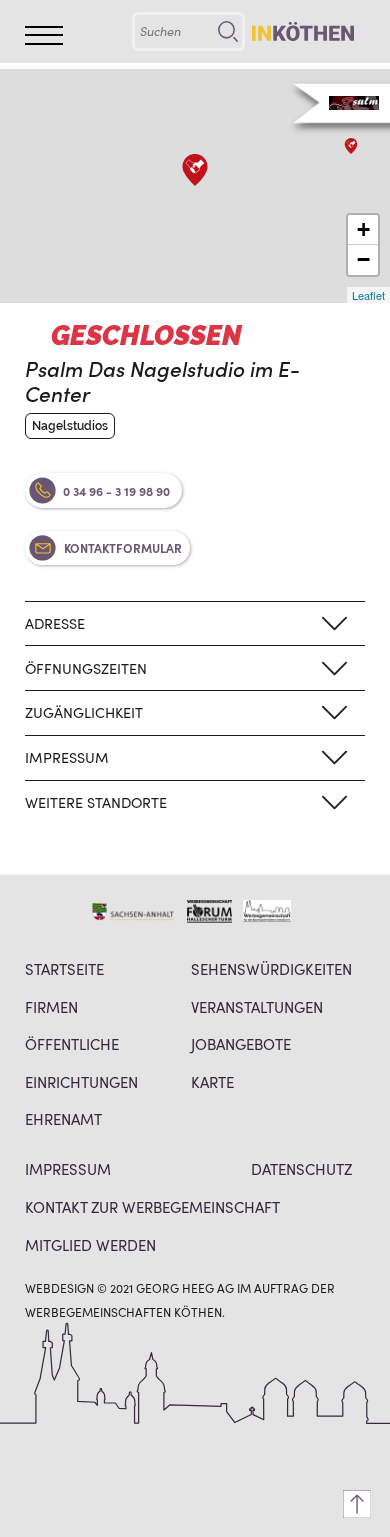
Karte (212, 1081)
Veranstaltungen (257, 1006)
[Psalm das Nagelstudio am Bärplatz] (351, 146)
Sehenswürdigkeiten (271, 968)
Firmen (51, 1006)
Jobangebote (241, 1043)
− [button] (363, 259)
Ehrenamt (63, 1118)
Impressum (68, 1168)
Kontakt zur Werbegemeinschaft (152, 1206)
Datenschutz (301, 1168)
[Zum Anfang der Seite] (357, 1504)
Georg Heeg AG (185, 1287)
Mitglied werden (90, 1244)
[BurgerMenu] (44, 35)
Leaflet (368, 295)
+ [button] (363, 229)
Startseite (64, 968)
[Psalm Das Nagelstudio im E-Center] (195, 170)
